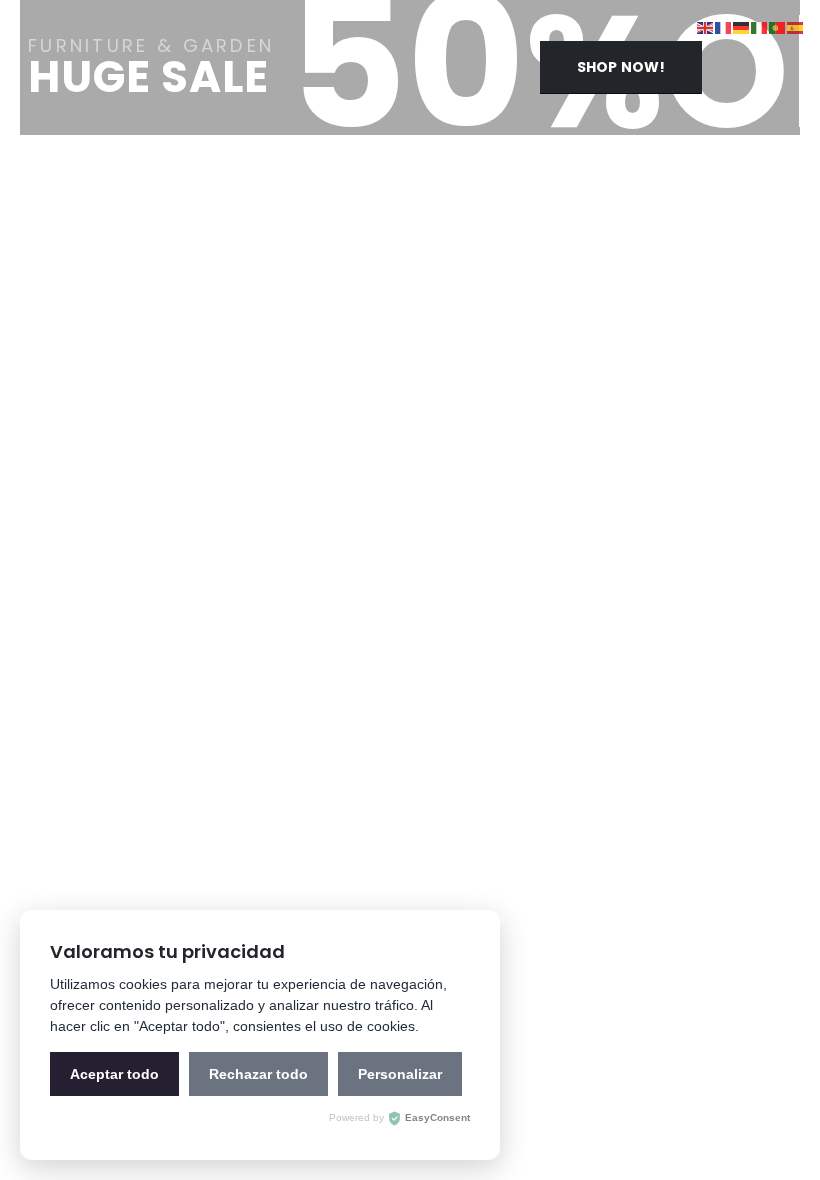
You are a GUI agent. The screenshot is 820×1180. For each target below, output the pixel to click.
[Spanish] (796, 26)
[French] (724, 26)
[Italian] (760, 26)
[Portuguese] (778, 26)
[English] (706, 26)
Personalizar (400, 1074)
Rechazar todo (258, 1074)
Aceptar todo (114, 1074)
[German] (742, 26)
